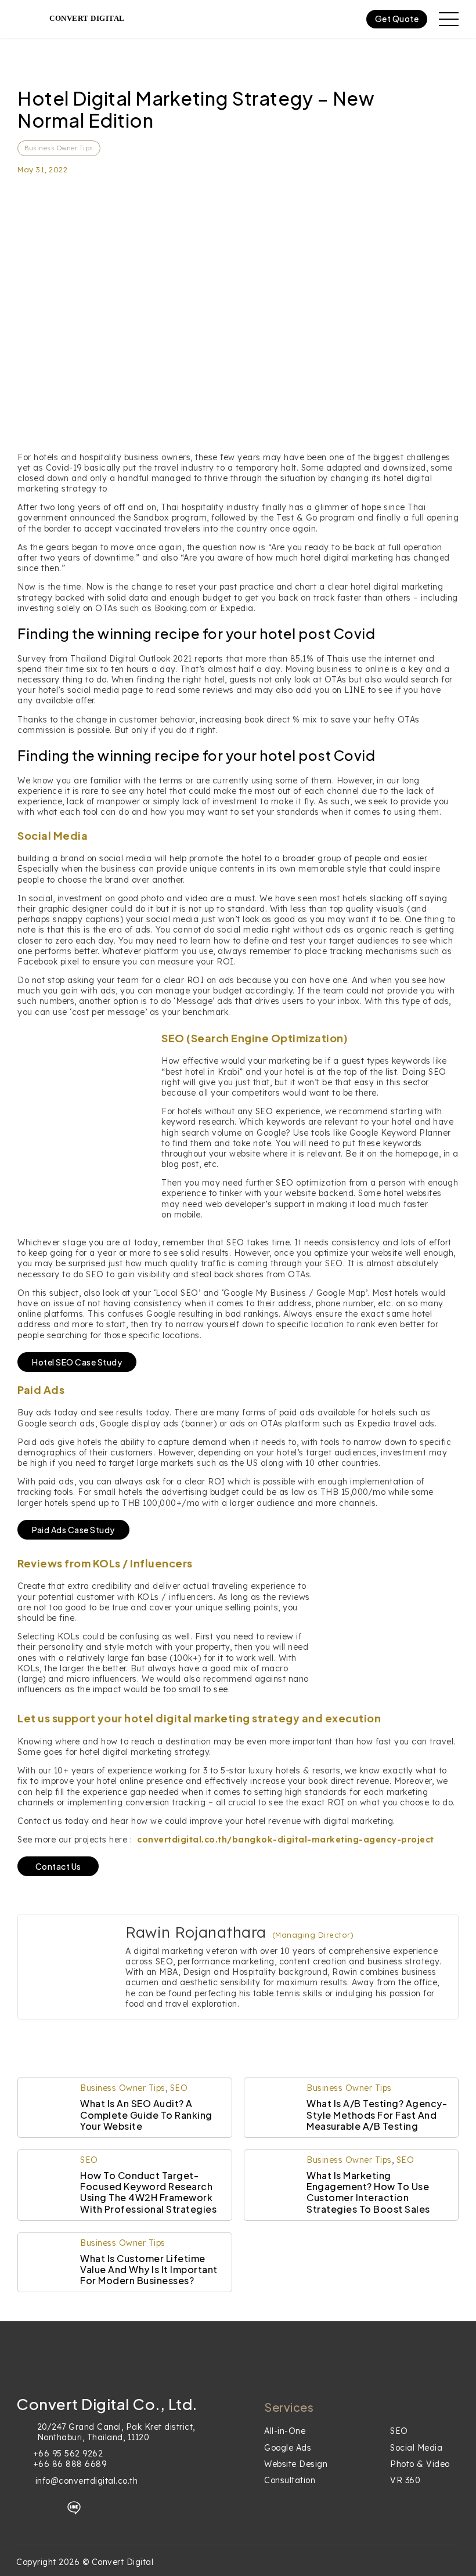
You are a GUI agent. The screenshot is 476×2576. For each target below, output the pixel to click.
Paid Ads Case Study (73, 1530)
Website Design (296, 2464)
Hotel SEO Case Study (77, 1362)
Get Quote (397, 19)
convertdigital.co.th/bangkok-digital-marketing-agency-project (286, 1840)
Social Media (416, 2448)
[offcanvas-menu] (449, 19)
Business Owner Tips (59, 148)
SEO (179, 2088)
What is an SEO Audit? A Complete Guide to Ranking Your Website (146, 2114)
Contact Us (58, 1866)
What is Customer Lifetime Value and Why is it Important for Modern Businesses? (149, 2269)
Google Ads (288, 2448)
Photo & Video (420, 2464)
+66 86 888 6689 (70, 2464)
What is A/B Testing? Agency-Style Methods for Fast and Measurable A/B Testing (377, 2114)
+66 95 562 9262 (68, 2454)
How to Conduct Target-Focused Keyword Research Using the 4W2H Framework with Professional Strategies (148, 2192)
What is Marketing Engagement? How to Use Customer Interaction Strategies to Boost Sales (368, 2192)
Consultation (290, 2480)
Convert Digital (87, 18)
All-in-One (285, 2431)
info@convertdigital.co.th (87, 2481)
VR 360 (405, 2480)
